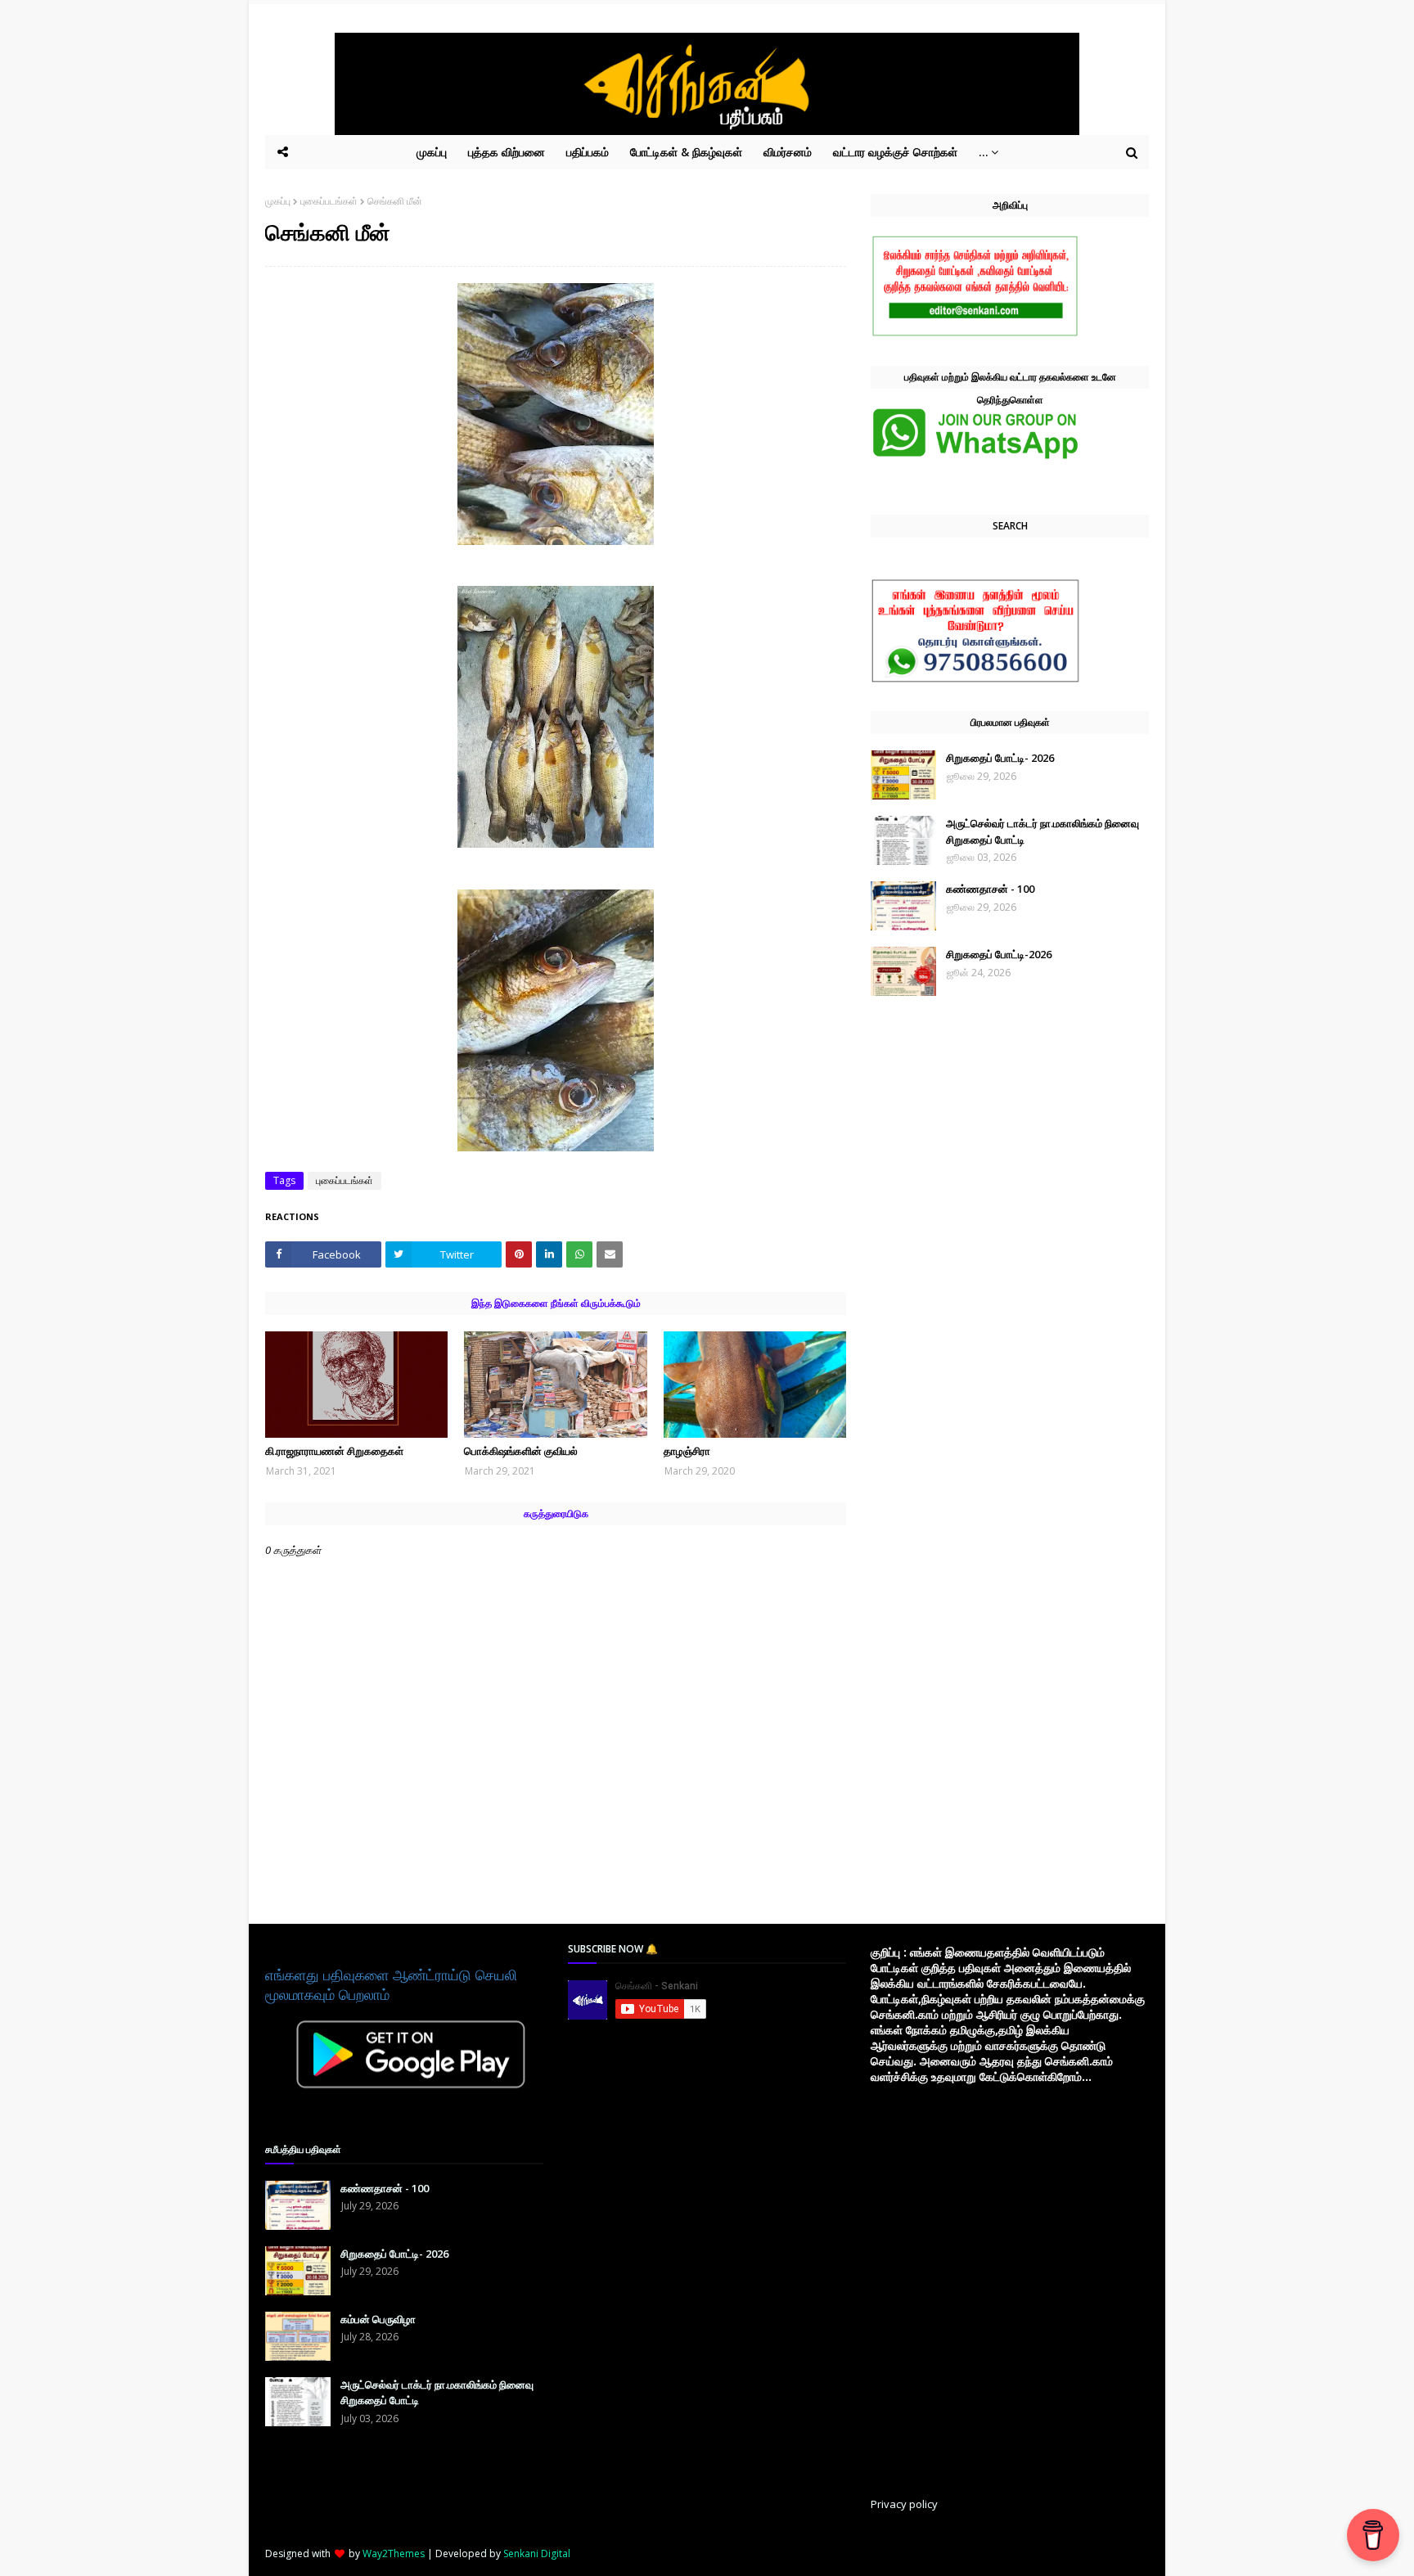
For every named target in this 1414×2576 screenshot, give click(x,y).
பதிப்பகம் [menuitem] (588, 152)
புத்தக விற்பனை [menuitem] (507, 152)
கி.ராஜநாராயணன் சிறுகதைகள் (334, 1451)
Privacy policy (904, 2504)
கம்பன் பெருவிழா (378, 2319)
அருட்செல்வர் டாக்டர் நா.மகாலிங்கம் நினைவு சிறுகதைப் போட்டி (1042, 831)
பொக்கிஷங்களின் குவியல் (521, 1451)
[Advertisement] (691, 2248)
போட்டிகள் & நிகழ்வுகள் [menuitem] (686, 152)
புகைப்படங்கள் (329, 201)
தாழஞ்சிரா (687, 1451)
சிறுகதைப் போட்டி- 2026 (1000, 758)
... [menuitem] (984, 152)
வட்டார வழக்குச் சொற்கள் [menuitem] (895, 152)
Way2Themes (394, 2553)
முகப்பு (278, 201)
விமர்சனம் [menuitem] (788, 152)
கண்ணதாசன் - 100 (990, 889)
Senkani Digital (537, 2553)
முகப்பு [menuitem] (432, 152)
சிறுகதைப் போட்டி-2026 (999, 954)
